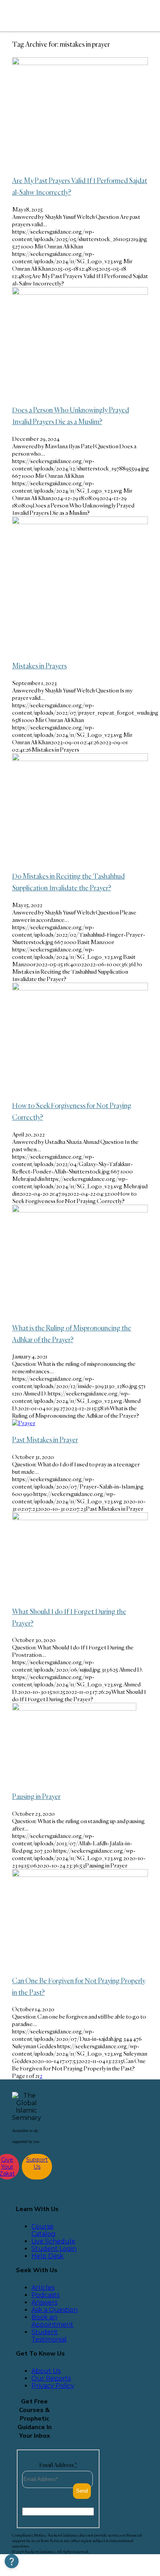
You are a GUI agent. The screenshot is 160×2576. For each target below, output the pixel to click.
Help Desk (48, 2256)
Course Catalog (43, 2230)
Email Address (58, 2465)
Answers (44, 2302)
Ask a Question (55, 2310)
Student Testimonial (49, 2336)
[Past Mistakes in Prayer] (24, 1423)
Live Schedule (53, 2241)
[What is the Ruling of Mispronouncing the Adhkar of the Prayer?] (80, 1210)
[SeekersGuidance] (63, 16)
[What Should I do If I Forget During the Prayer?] (80, 1518)
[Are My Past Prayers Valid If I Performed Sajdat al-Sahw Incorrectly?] (80, 63)
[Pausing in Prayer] (74, 1708)
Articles (43, 2288)
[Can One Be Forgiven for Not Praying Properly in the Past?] (80, 1875)
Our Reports (51, 2378)
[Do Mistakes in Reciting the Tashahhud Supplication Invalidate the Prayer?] (80, 759)
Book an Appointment (52, 2321)
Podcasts (45, 2295)
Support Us (37, 2163)
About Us (46, 2371)
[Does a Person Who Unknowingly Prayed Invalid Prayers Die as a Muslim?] (80, 293)
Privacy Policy (53, 2386)
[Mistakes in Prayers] (80, 522)
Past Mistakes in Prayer (45, 1440)
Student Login (54, 2249)
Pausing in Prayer (36, 1796)
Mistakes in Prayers (39, 666)
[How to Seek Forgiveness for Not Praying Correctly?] (80, 988)
